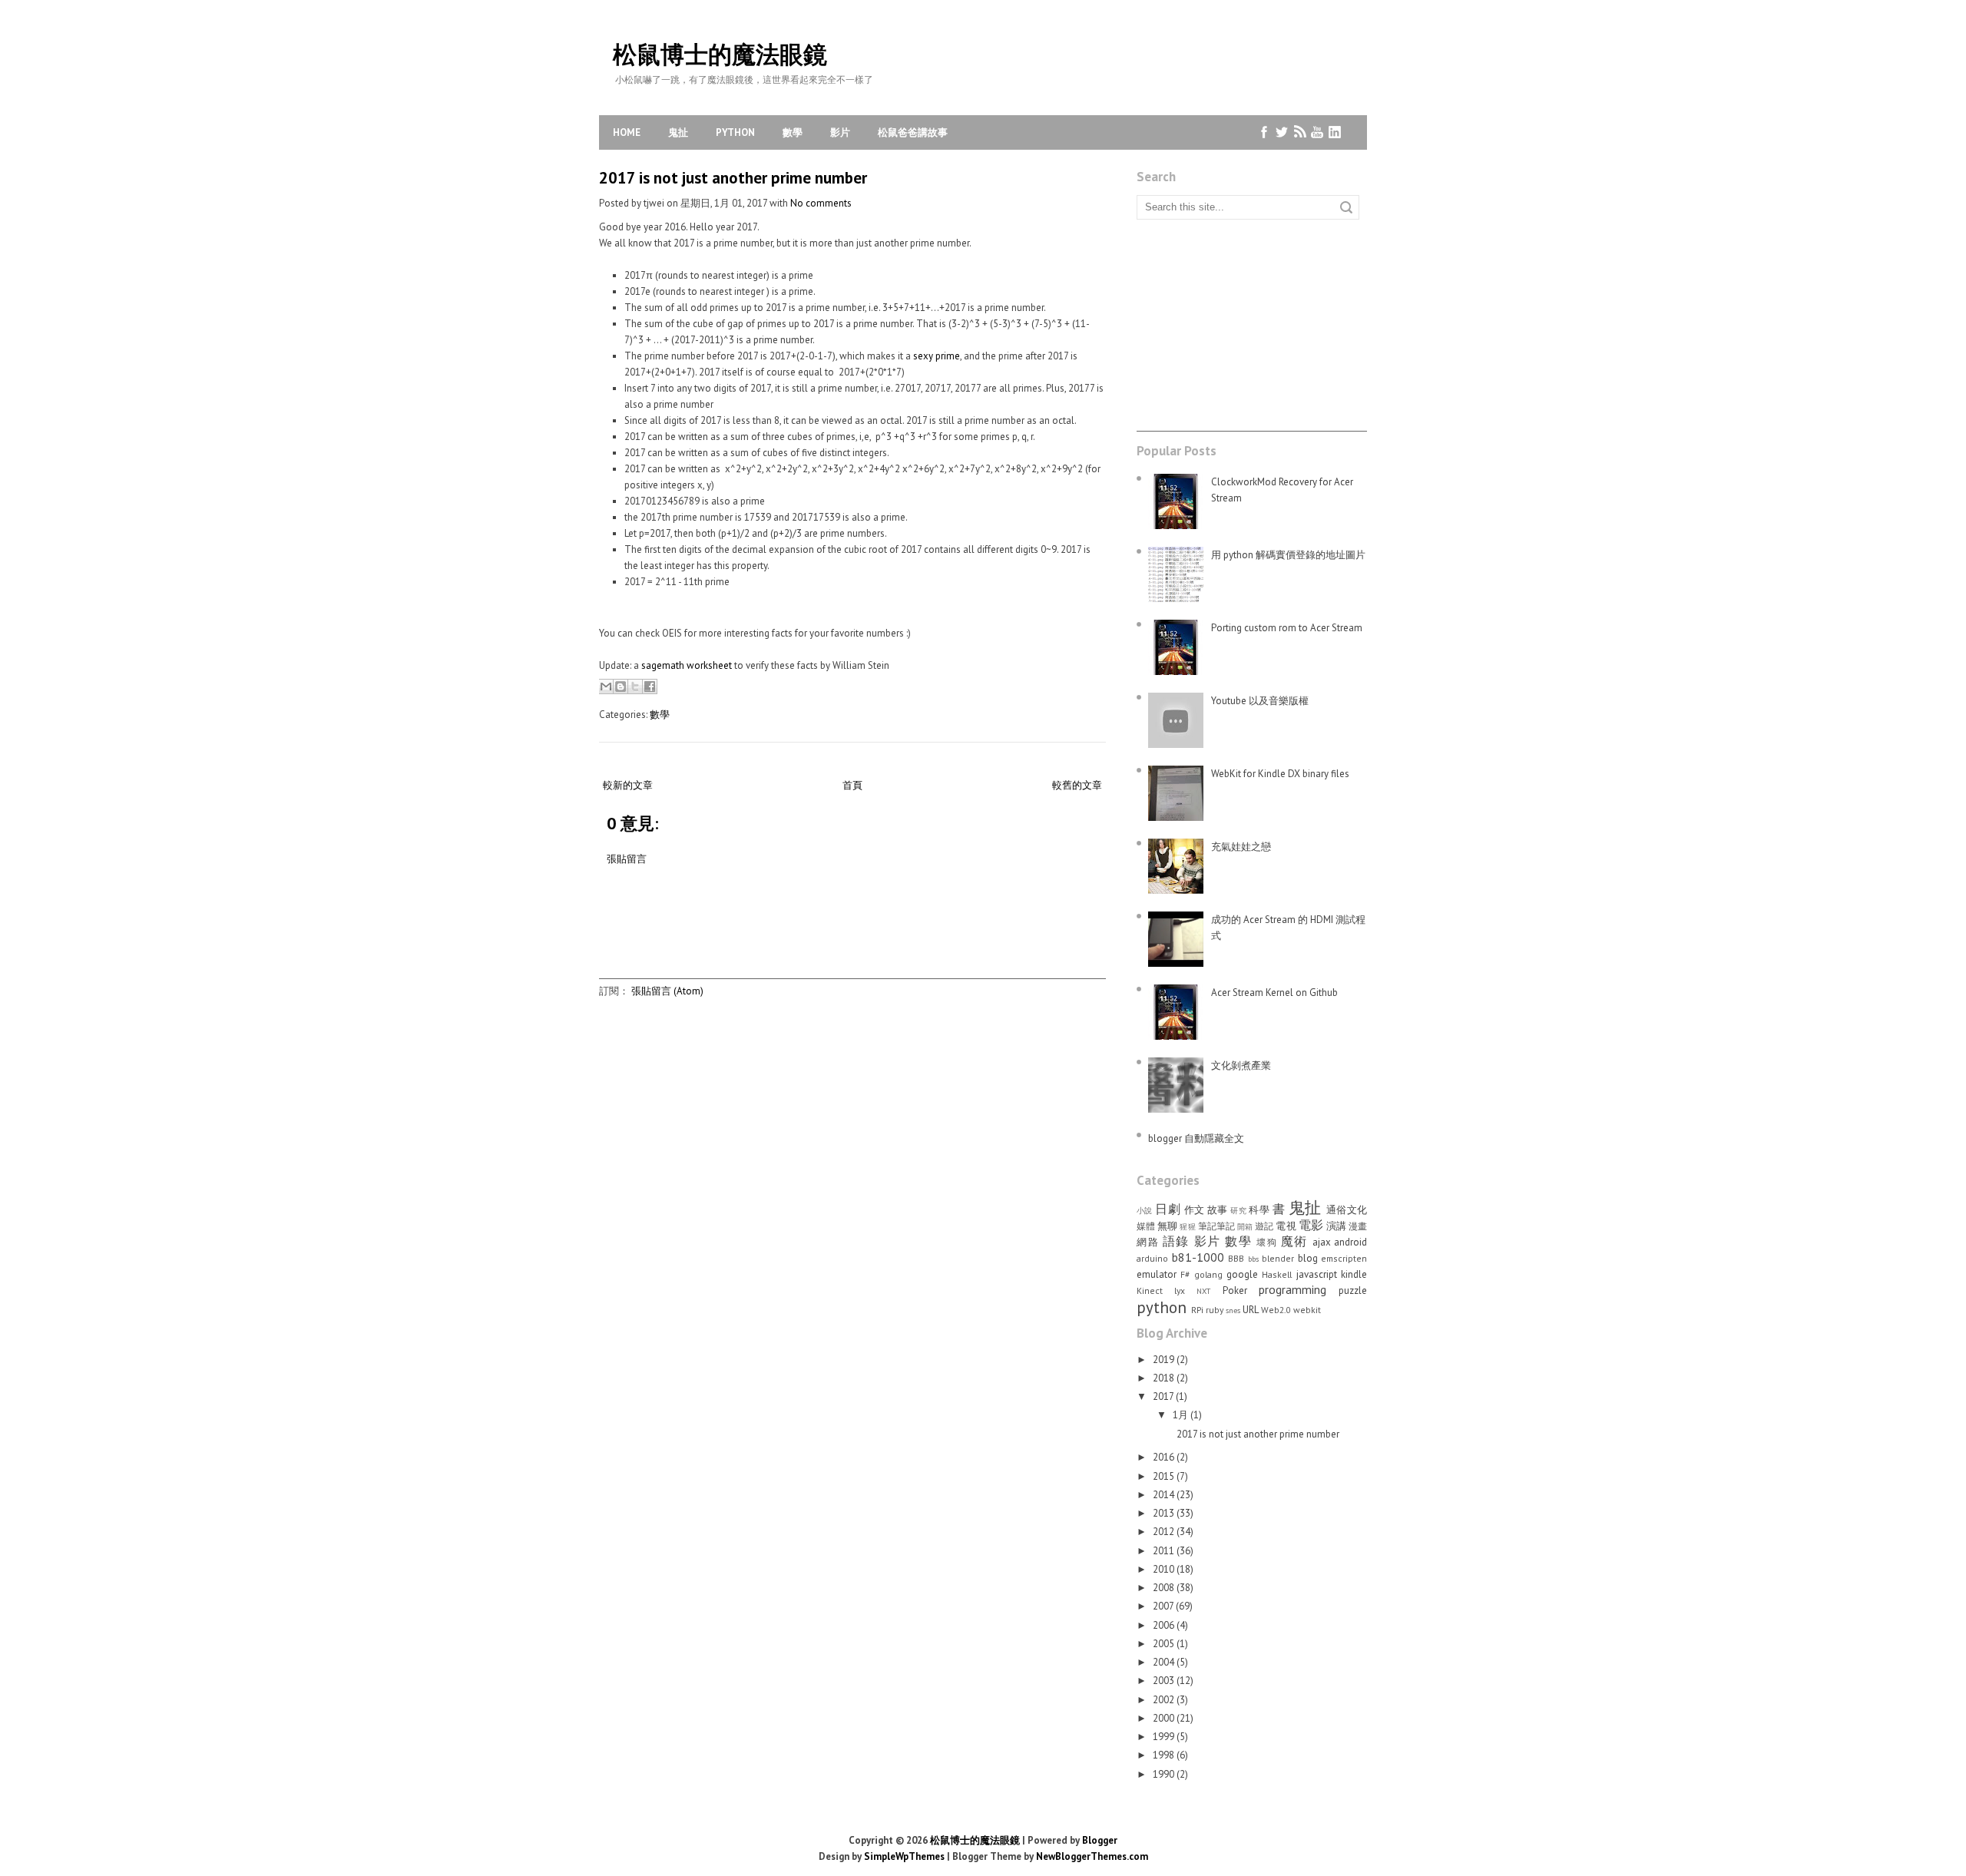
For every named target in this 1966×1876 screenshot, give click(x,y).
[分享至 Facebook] (650, 687)
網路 (1148, 1242)
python (1162, 1307)
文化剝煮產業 (1241, 1065)
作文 (1195, 1210)
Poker (1235, 1290)
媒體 (1146, 1226)
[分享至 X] (635, 687)
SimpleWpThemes (904, 1856)
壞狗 (1267, 1242)
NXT (1203, 1291)
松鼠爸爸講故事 (913, 132)
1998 (1165, 1755)
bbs (1253, 1259)
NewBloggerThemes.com (1092, 1856)
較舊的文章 (1077, 785)
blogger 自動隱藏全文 (1196, 1138)
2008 (1165, 1588)
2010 (1165, 1569)
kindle (1354, 1274)
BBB (1236, 1258)
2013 (1165, 1513)
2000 (1165, 1718)
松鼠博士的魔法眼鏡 (720, 54)
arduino (1152, 1258)
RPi (1197, 1310)
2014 (1165, 1495)
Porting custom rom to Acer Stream (1287, 628)
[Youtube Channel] (1317, 132)
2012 (1165, 1532)
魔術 (1294, 1241)
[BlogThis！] (621, 687)
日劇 (1168, 1209)
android (1350, 1242)
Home (627, 132)
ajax (1322, 1242)
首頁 (852, 785)
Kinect (1150, 1290)
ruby (1215, 1310)
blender (1278, 1258)
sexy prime (937, 356)
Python (735, 132)
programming (1292, 1289)
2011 (1165, 1551)
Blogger (1100, 1840)
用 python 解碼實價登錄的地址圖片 (1288, 555)
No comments (821, 203)
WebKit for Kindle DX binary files (1280, 774)
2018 (1165, 1378)
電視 (1286, 1226)
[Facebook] (1264, 132)
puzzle (1353, 1290)
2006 (1165, 1625)
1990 (1165, 1774)
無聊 (1167, 1226)
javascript (1317, 1274)
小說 (1145, 1210)
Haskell (1277, 1274)
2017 (1164, 1396)
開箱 (1245, 1226)
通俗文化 (1347, 1210)
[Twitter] (1282, 132)
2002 (1165, 1700)
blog (1308, 1258)
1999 (1165, 1737)
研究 (1238, 1210)
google (1242, 1274)
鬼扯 (678, 132)
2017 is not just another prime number (733, 178)
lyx (1180, 1290)
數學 (793, 132)
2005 (1165, 1644)
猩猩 (1187, 1226)
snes (1233, 1310)
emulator (1157, 1274)
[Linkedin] (1335, 132)
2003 (1165, 1681)
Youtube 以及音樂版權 (1260, 701)
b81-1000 (1198, 1257)
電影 (1311, 1225)
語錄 (1176, 1241)
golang (1208, 1274)
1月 (1182, 1415)
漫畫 (1358, 1226)
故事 (1218, 1210)
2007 (1164, 1606)
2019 (1165, 1360)
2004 (1165, 1662)
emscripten (1344, 1258)
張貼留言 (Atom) (667, 991)
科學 (1259, 1210)
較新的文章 (628, 785)
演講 (1336, 1226)
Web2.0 (1276, 1310)
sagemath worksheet (687, 665)
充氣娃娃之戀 (1241, 847)
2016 (1165, 1457)
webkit (1307, 1310)
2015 (1165, 1476)
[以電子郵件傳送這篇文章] (606, 687)
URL (1251, 1310)
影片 (840, 132)
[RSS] (1300, 132)
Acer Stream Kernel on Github (1274, 993)
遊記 (1264, 1226)
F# (1185, 1274)
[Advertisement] (879, 944)
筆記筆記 (1216, 1226)
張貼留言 (627, 859)
